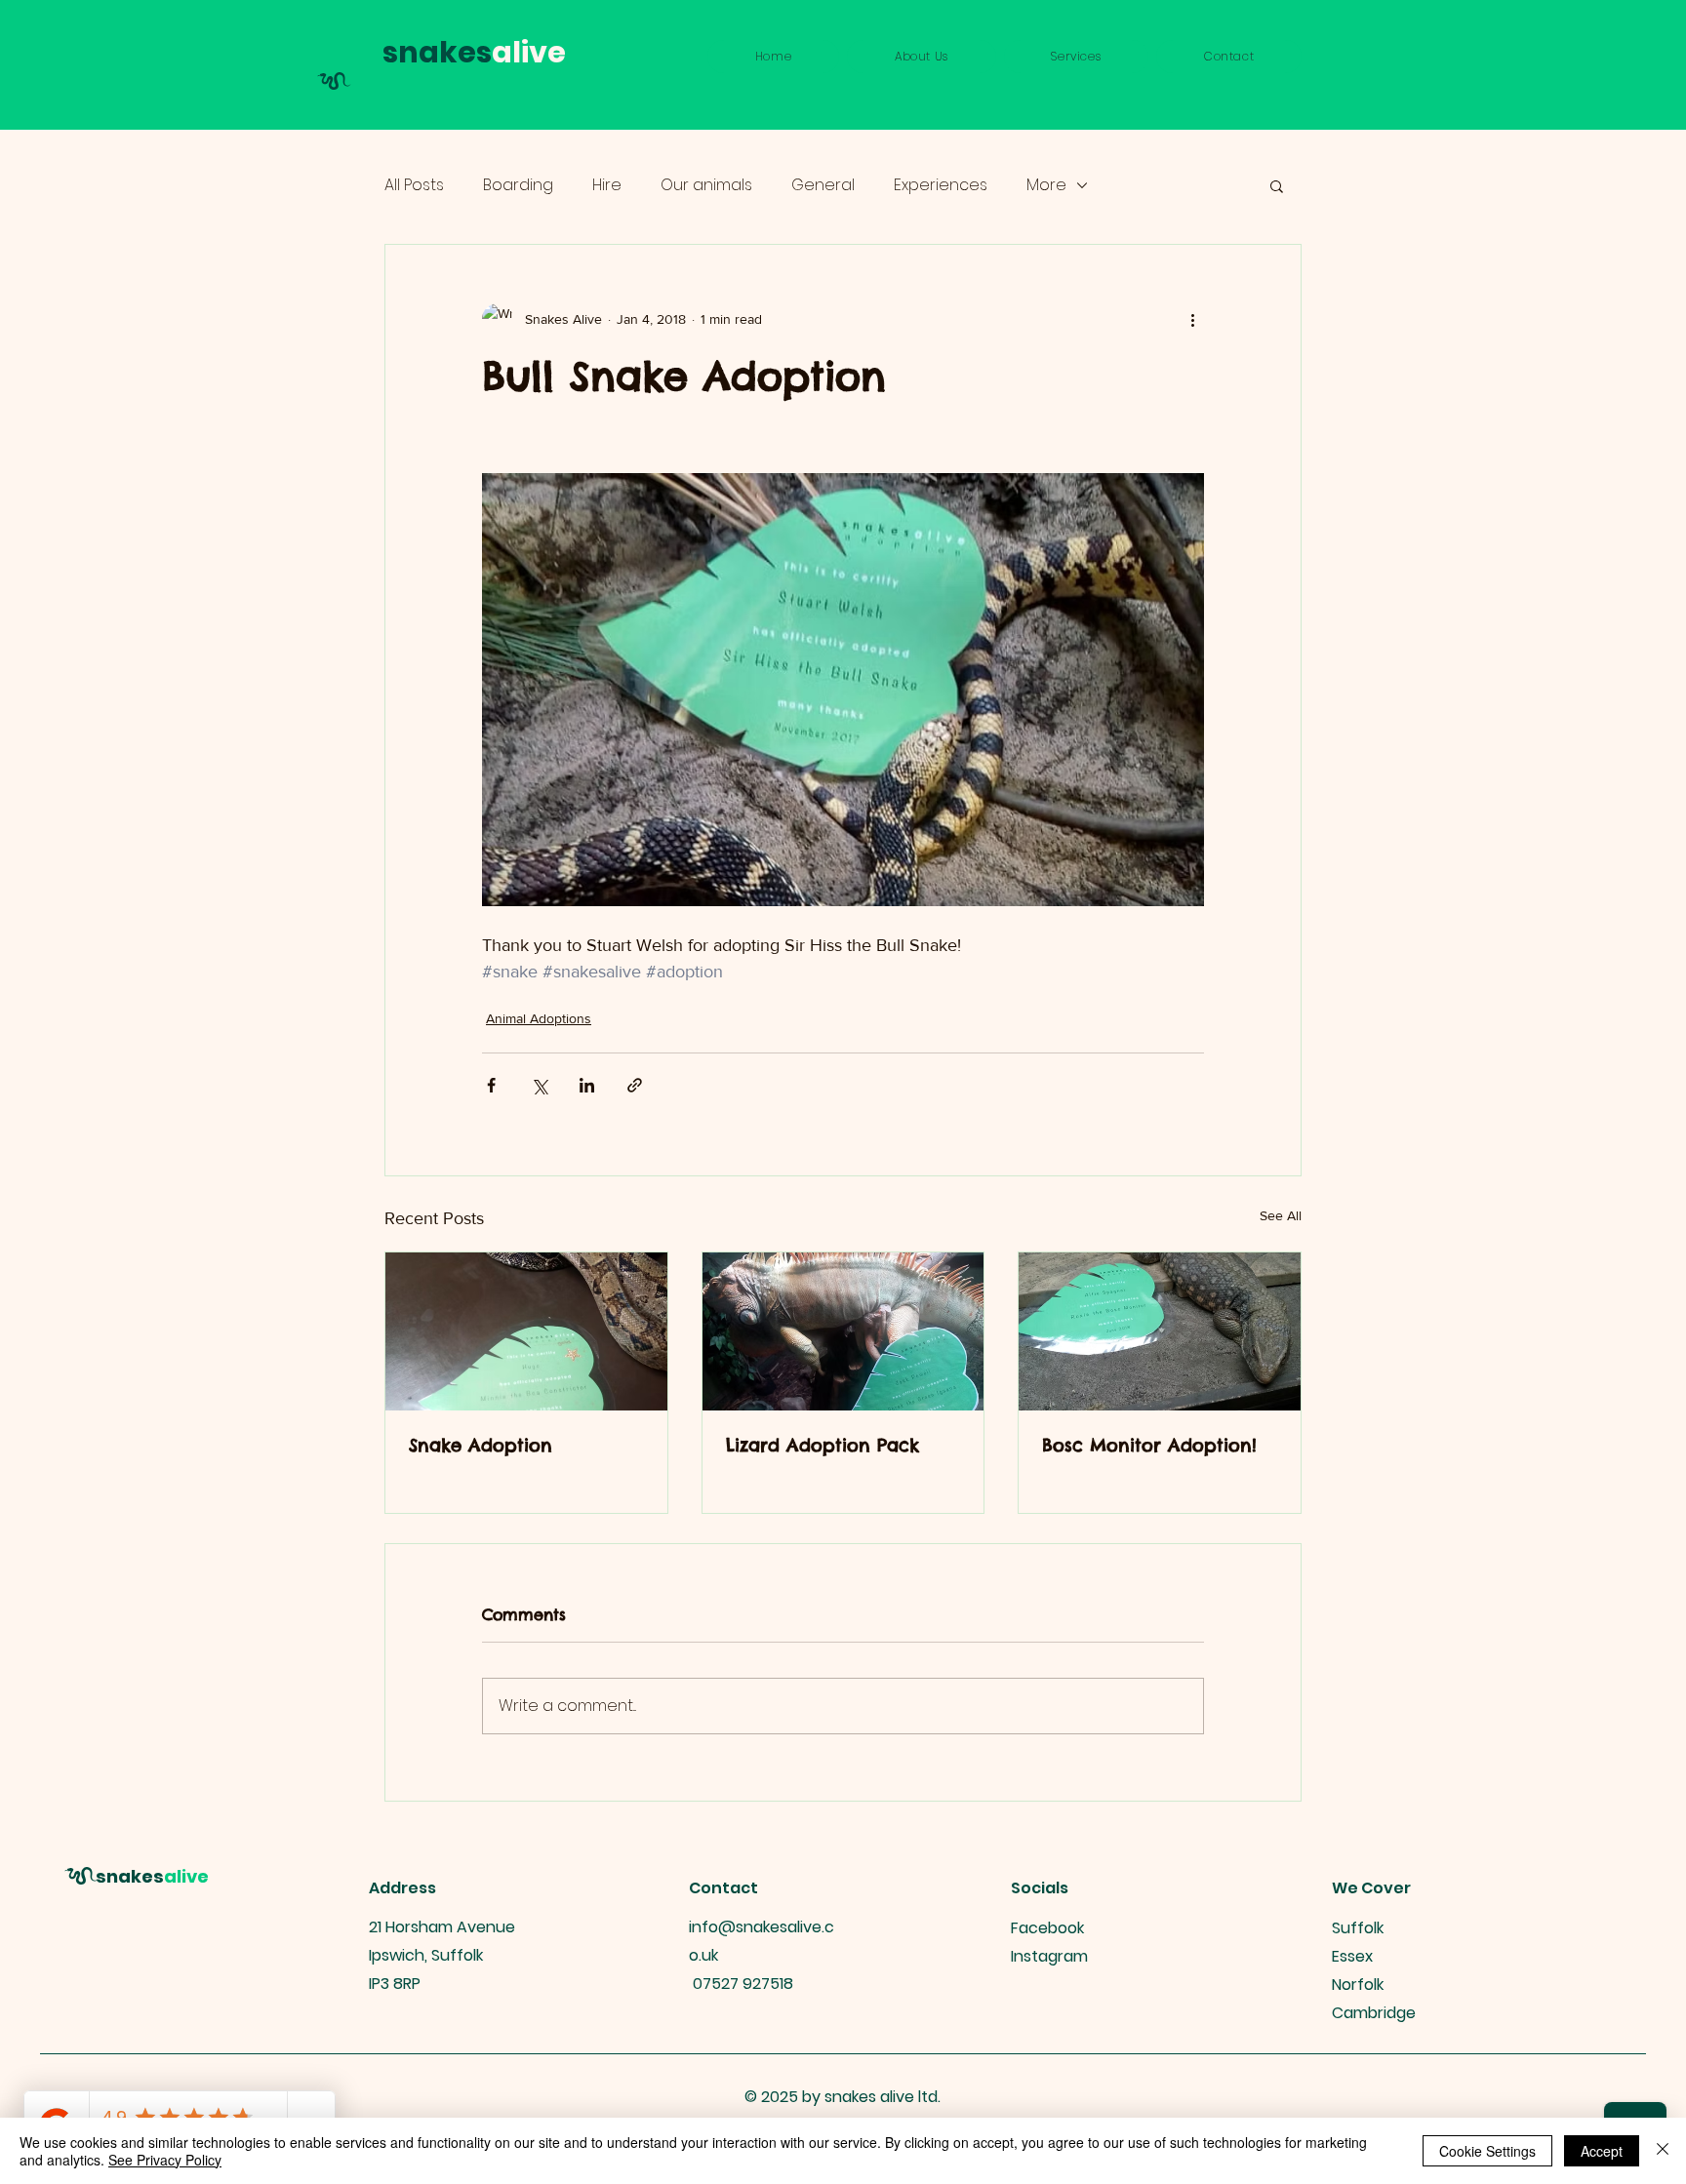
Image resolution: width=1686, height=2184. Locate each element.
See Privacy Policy (165, 2160)
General (823, 185)
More (1046, 185)
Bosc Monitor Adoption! (1149, 1445)
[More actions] (1192, 319)
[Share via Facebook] (491, 1085)
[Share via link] (635, 1085)
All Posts (414, 185)
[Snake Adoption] (526, 1331)
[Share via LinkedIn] (587, 1085)
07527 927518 (743, 1984)
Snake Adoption (481, 1445)
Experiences (941, 185)
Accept (1602, 2151)
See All (1281, 1215)
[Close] (1663, 2151)
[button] (1077, 57)
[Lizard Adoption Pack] (843, 1331)
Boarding (518, 185)
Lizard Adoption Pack (823, 1445)
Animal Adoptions (539, 1018)
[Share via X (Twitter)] (539, 1085)
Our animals (706, 185)
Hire (607, 185)
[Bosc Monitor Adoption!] (1160, 1331)
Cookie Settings (1487, 2151)
